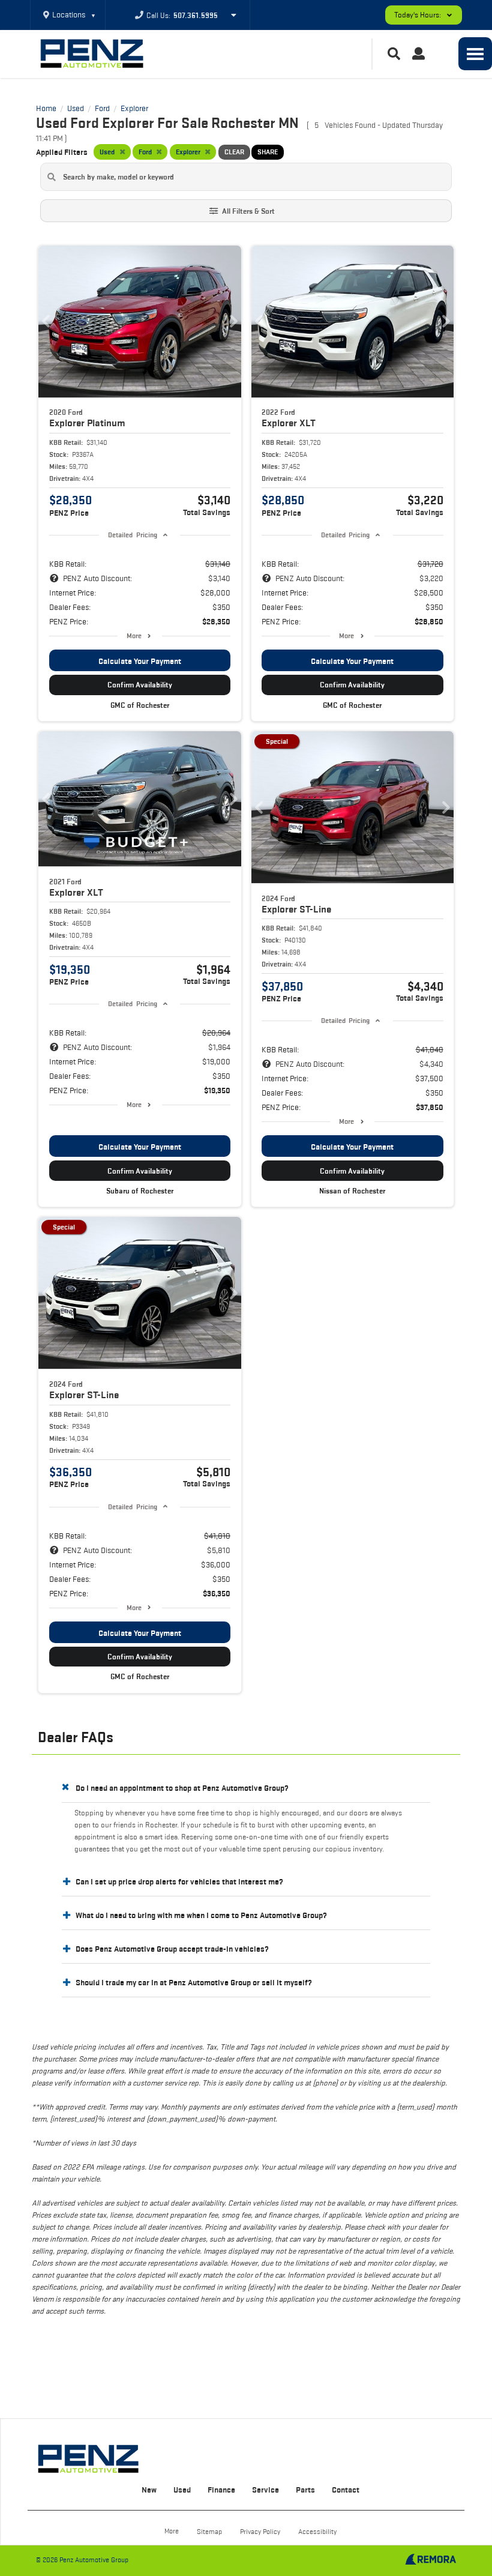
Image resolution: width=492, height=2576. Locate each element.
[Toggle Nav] (475, 54)
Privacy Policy (260, 2531)
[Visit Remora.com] (430, 2562)
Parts (305, 2490)
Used (182, 2490)
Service (265, 2490)
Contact (346, 2490)
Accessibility (317, 2531)
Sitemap (209, 2531)
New (149, 2490)
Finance (221, 2490)
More (134, 635)
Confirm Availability (140, 685)
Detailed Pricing (132, 535)
